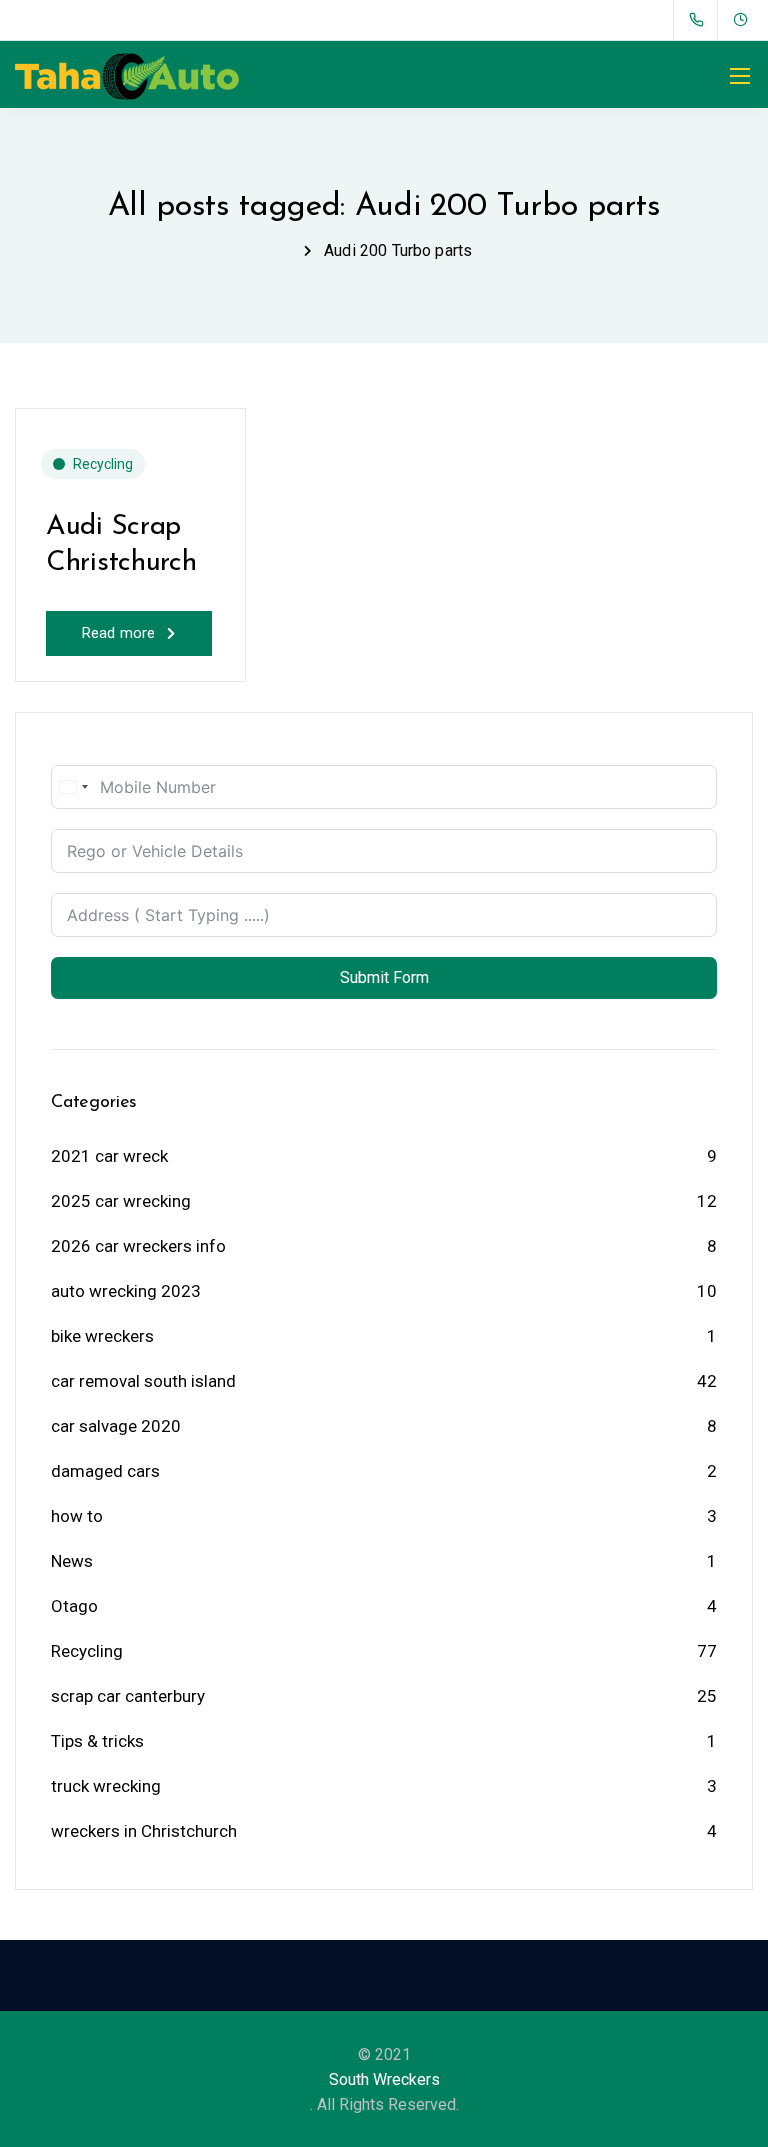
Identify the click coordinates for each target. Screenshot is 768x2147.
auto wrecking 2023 (126, 1291)
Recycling (103, 464)
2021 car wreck (109, 1156)
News (72, 1561)
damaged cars (105, 1471)
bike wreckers (102, 1336)
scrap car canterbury (128, 1696)
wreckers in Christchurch (144, 1831)
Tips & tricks (97, 1741)
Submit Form (384, 977)
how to (77, 1516)
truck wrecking (106, 1786)
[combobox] (73, 787)
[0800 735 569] (700, 20)
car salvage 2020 (116, 1426)
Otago (74, 1606)
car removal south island (143, 1381)
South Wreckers (384, 2079)
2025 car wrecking (121, 1201)
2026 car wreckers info (138, 1246)
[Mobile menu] (740, 76)
